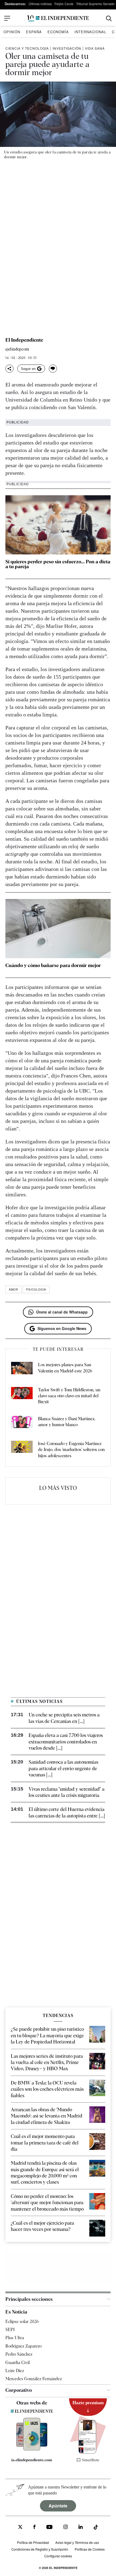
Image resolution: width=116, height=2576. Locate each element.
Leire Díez (15, 2371)
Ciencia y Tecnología (27, 48)
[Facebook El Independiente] (34, 2528)
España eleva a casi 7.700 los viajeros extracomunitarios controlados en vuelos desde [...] (66, 1742)
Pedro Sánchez (19, 2354)
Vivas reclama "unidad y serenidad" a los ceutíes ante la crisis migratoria (66, 1792)
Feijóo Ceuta (64, 4)
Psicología (36, 1289)
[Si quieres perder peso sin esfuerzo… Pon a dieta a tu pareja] (58, 525)
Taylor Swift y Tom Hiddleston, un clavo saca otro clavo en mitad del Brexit (69, 1396)
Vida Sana (95, 48)
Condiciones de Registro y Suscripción (40, 2549)
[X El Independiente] (20, 2528)
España (34, 32)
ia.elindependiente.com (32, 2460)
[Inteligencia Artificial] (32, 2449)
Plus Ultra (15, 2338)
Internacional (90, 32)
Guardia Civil (18, 2363)
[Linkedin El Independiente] (81, 2528)
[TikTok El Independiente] (96, 2528)
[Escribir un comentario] (53, 369)
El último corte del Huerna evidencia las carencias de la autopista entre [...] (67, 1812)
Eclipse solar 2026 (22, 2321)
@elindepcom (17, 349)
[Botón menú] (7, 18)
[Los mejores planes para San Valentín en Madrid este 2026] (22, 1369)
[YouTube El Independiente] (50, 2528)
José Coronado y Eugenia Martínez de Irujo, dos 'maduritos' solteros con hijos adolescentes (71, 1450)
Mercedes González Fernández (34, 2379)
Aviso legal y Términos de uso (77, 2542)
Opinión (12, 32)
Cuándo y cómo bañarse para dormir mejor (53, 965)
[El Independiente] (58, 18)
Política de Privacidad (33, 2542)
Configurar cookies (58, 2556)
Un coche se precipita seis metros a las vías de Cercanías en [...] (64, 1718)
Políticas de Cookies (90, 2549)
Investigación (67, 48)
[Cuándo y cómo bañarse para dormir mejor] (58, 929)
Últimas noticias (40, 4)
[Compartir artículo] (9, 369)
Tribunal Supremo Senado (95, 4)
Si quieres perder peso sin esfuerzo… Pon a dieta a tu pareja (58, 564)
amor (13, 1289)
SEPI (10, 2330)
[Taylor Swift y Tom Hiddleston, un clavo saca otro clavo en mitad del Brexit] (22, 1396)
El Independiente (24, 340)
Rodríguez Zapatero (23, 2346)
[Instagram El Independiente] (66, 2528)
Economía (58, 32)
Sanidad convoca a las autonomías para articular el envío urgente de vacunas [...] (63, 1768)
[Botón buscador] (109, 18)
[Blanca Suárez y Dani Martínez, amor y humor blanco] (22, 1423)
